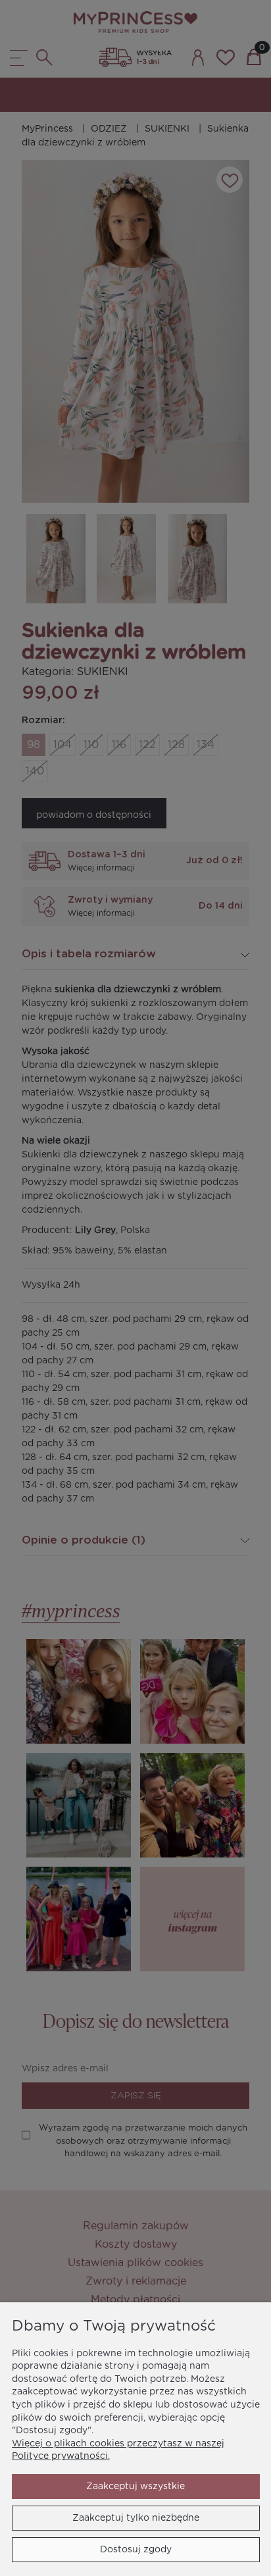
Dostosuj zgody (136, 2550)
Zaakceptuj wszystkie (135, 2487)
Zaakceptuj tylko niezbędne (136, 2518)
